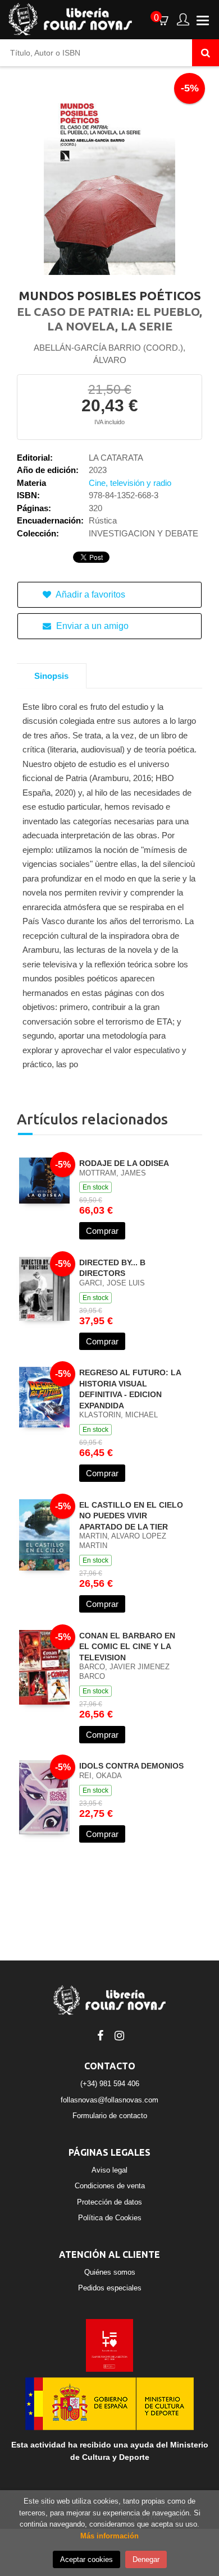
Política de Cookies (110, 2218)
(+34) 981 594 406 (110, 2084)
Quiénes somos (110, 2272)
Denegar (146, 2559)
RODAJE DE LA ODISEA (124, 1163)
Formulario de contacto (110, 2116)
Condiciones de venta (110, 2186)
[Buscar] (206, 53)
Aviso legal (109, 2170)
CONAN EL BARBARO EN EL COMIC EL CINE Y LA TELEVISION (127, 1647)
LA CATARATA (116, 458)
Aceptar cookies (86, 2559)
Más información (109, 2536)
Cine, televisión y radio (130, 483)
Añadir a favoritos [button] (90, 594)
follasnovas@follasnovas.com (109, 2100)
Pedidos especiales (110, 2288)
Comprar (102, 1231)
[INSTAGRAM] (119, 2035)
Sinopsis (51, 676)
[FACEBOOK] (100, 2035)
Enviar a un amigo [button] (91, 626)
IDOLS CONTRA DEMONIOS (131, 1766)
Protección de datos (109, 2202)
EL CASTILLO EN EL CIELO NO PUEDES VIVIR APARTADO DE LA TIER (131, 1516)
